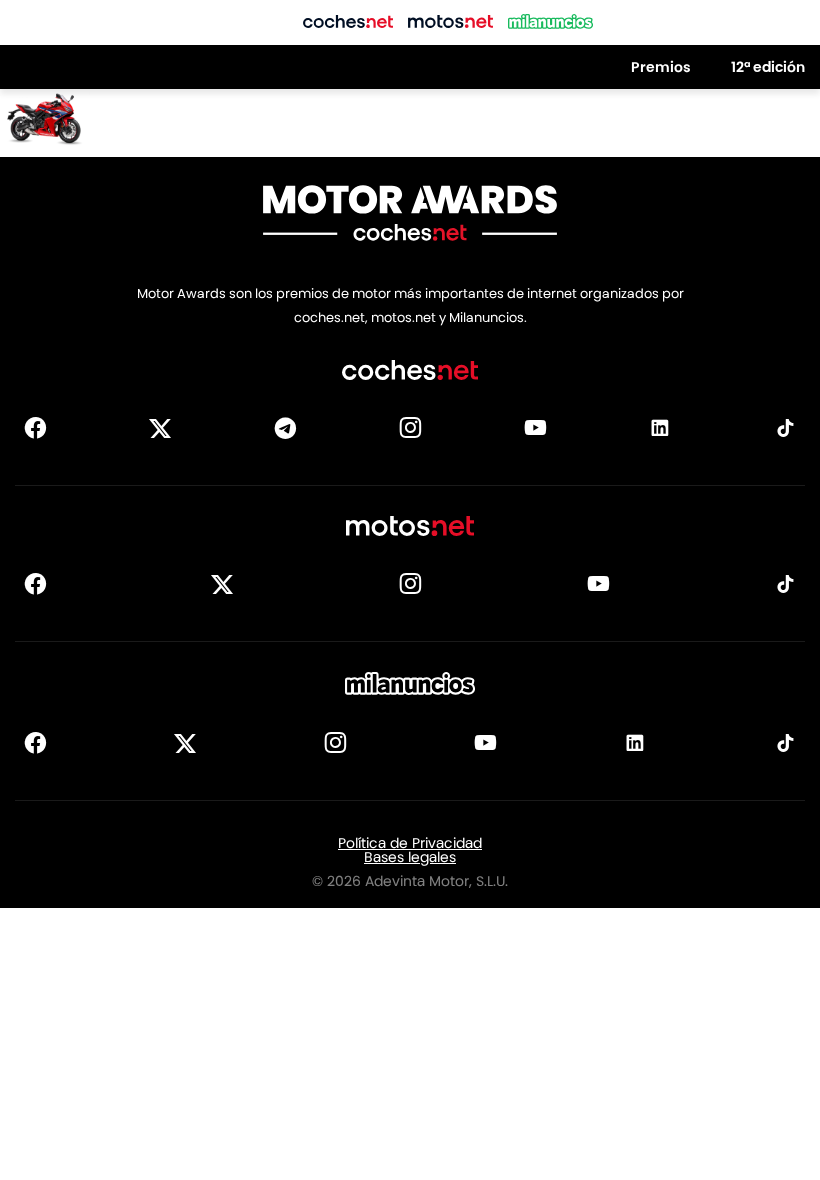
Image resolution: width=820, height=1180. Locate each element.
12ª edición (768, 67)
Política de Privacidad (410, 843)
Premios (661, 67)
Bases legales (410, 857)
